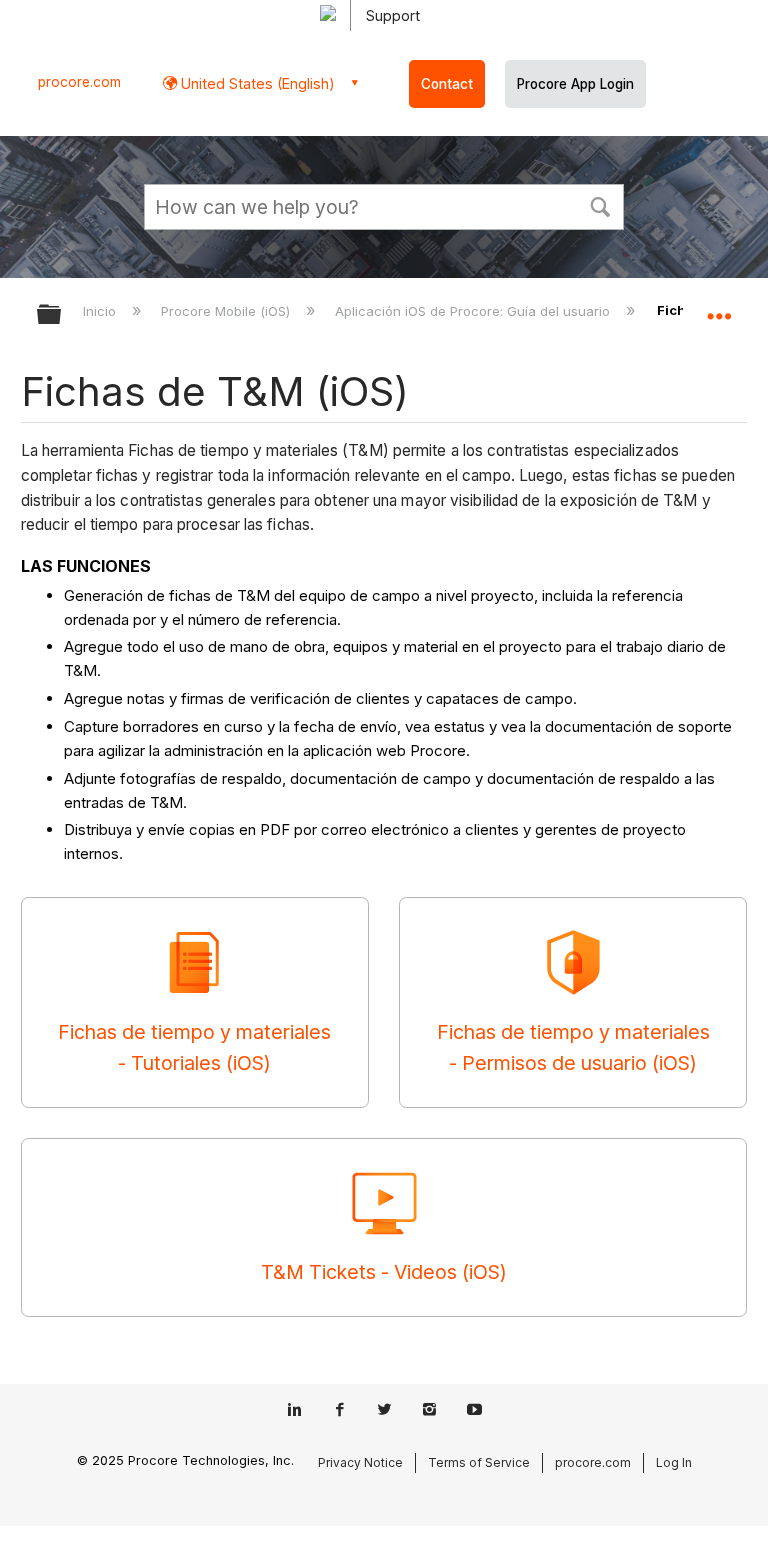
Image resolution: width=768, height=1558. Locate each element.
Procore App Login (575, 84)
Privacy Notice (360, 1462)
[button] (600, 205)
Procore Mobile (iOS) (227, 311)
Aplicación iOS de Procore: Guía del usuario (474, 311)
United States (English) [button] (256, 83)
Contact (447, 84)
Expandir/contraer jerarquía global (62, 315)
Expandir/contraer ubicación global (719, 308)
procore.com (79, 82)
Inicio (101, 311)
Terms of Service (479, 1462)
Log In (674, 1462)
